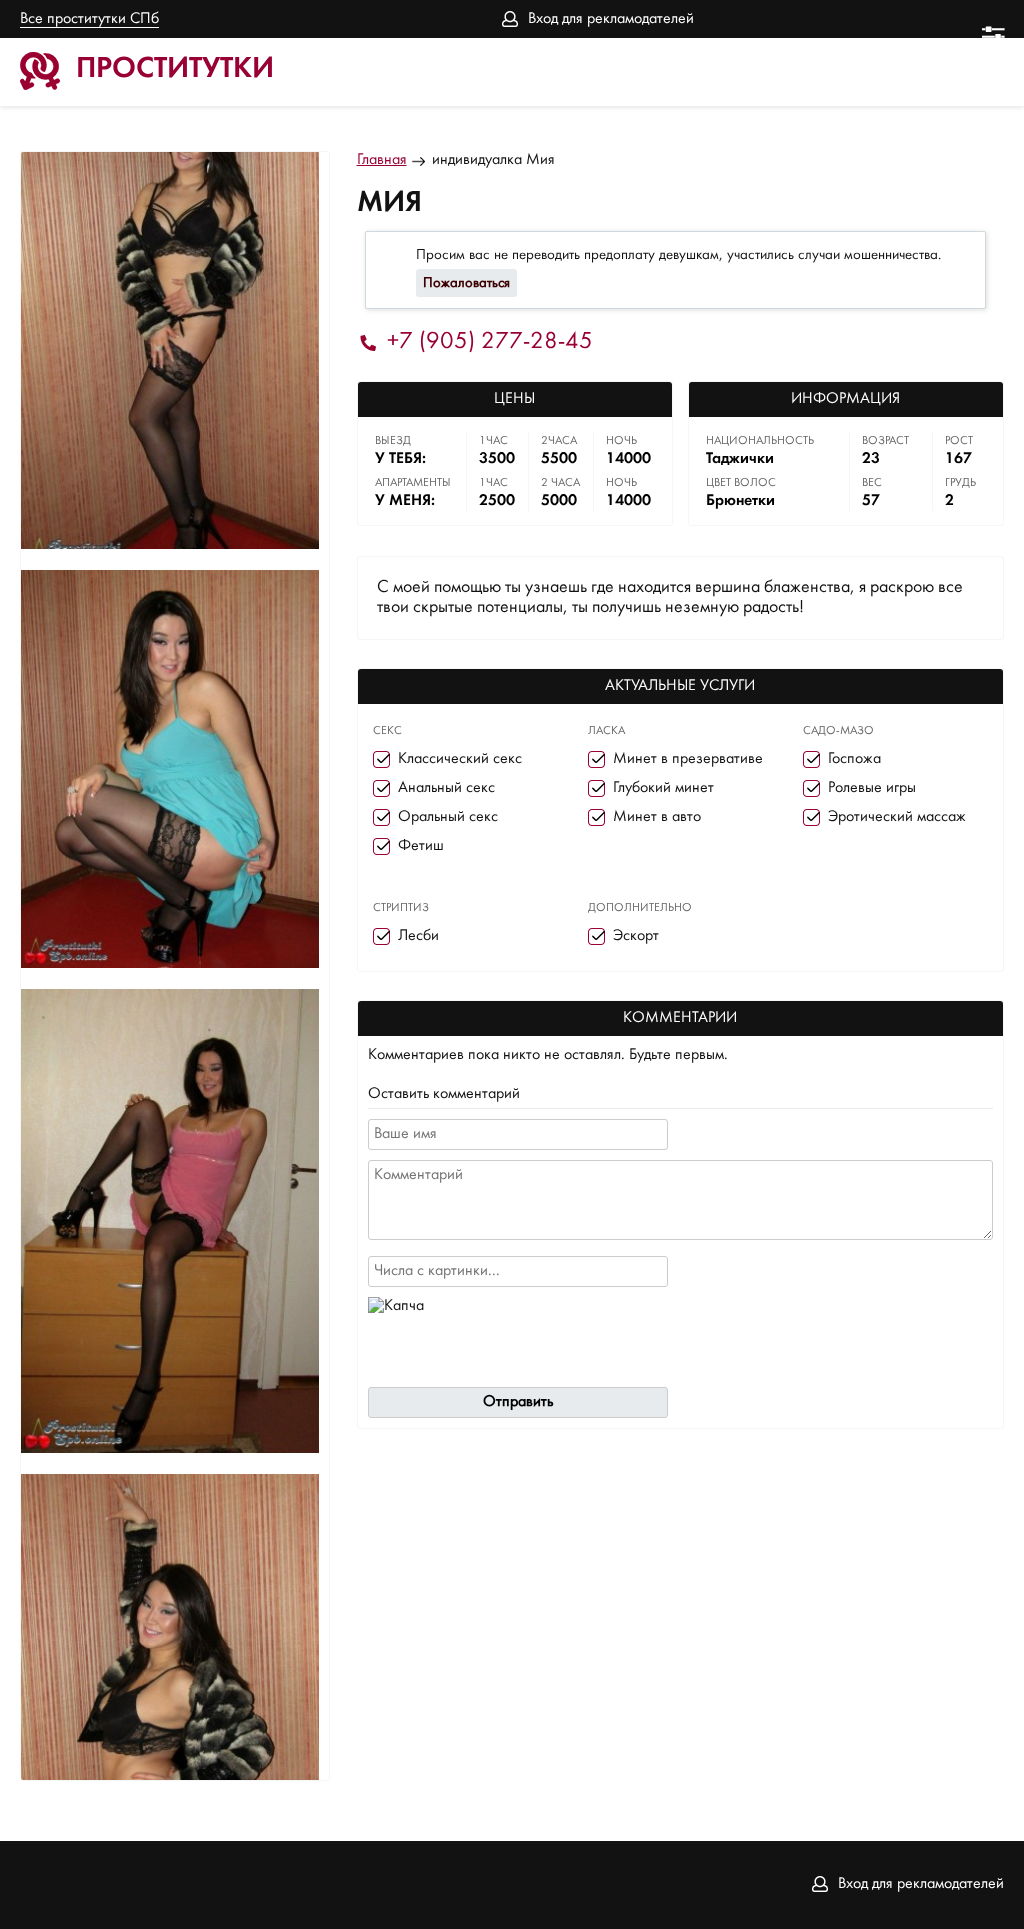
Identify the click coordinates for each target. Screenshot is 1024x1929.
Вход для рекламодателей (611, 19)
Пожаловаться (466, 283)
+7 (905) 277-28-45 (490, 342)
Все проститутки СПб (89, 19)
